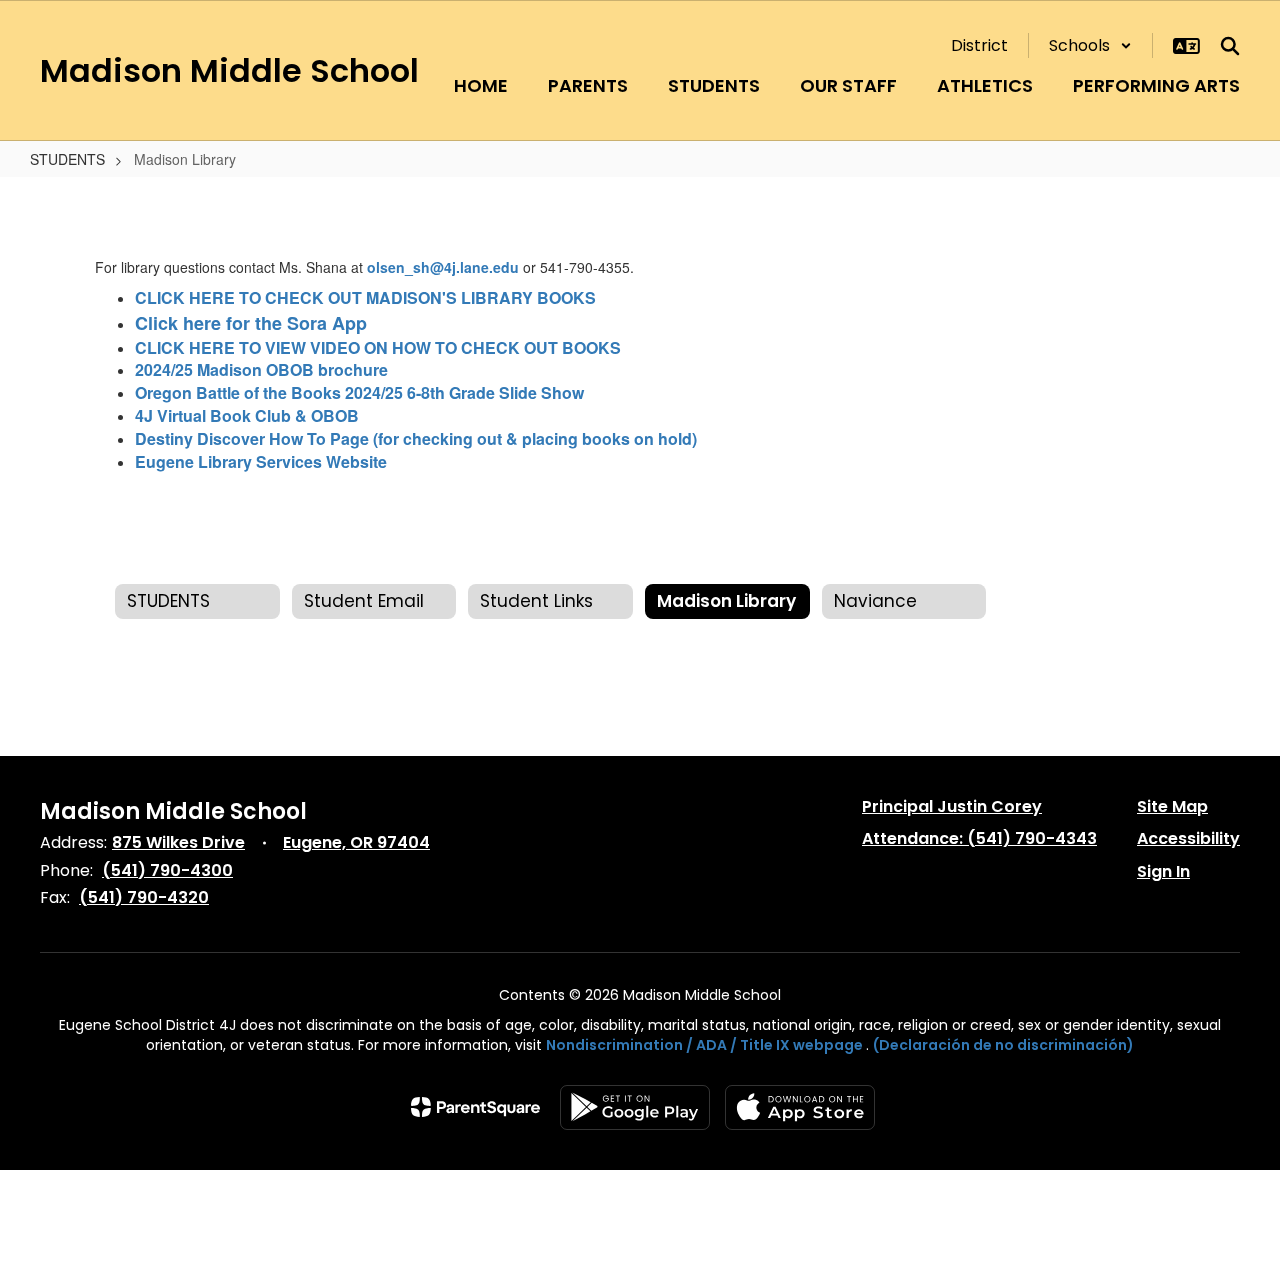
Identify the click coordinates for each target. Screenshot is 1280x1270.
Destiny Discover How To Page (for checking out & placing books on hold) (416, 438)
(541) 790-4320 (144, 897)
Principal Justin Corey (952, 806)
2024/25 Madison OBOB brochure (261, 369)
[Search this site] (1230, 46)
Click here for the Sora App (253, 323)
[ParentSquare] (475, 1107)
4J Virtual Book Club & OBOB (247, 415)
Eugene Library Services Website (261, 461)
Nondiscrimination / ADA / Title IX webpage (704, 1045)
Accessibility (1188, 838)
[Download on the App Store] (800, 1107)
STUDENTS (67, 159)
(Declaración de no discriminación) (1003, 1045)
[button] (1090, 45)
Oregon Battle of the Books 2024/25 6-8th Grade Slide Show (359, 392)
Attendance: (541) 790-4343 (979, 838)
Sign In (1163, 871)
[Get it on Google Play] (635, 1107)
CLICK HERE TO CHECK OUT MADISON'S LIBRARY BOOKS (365, 297)
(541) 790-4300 (167, 870)
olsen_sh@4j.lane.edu (443, 267)
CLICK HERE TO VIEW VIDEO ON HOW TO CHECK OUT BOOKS (378, 347)
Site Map (1172, 806)
